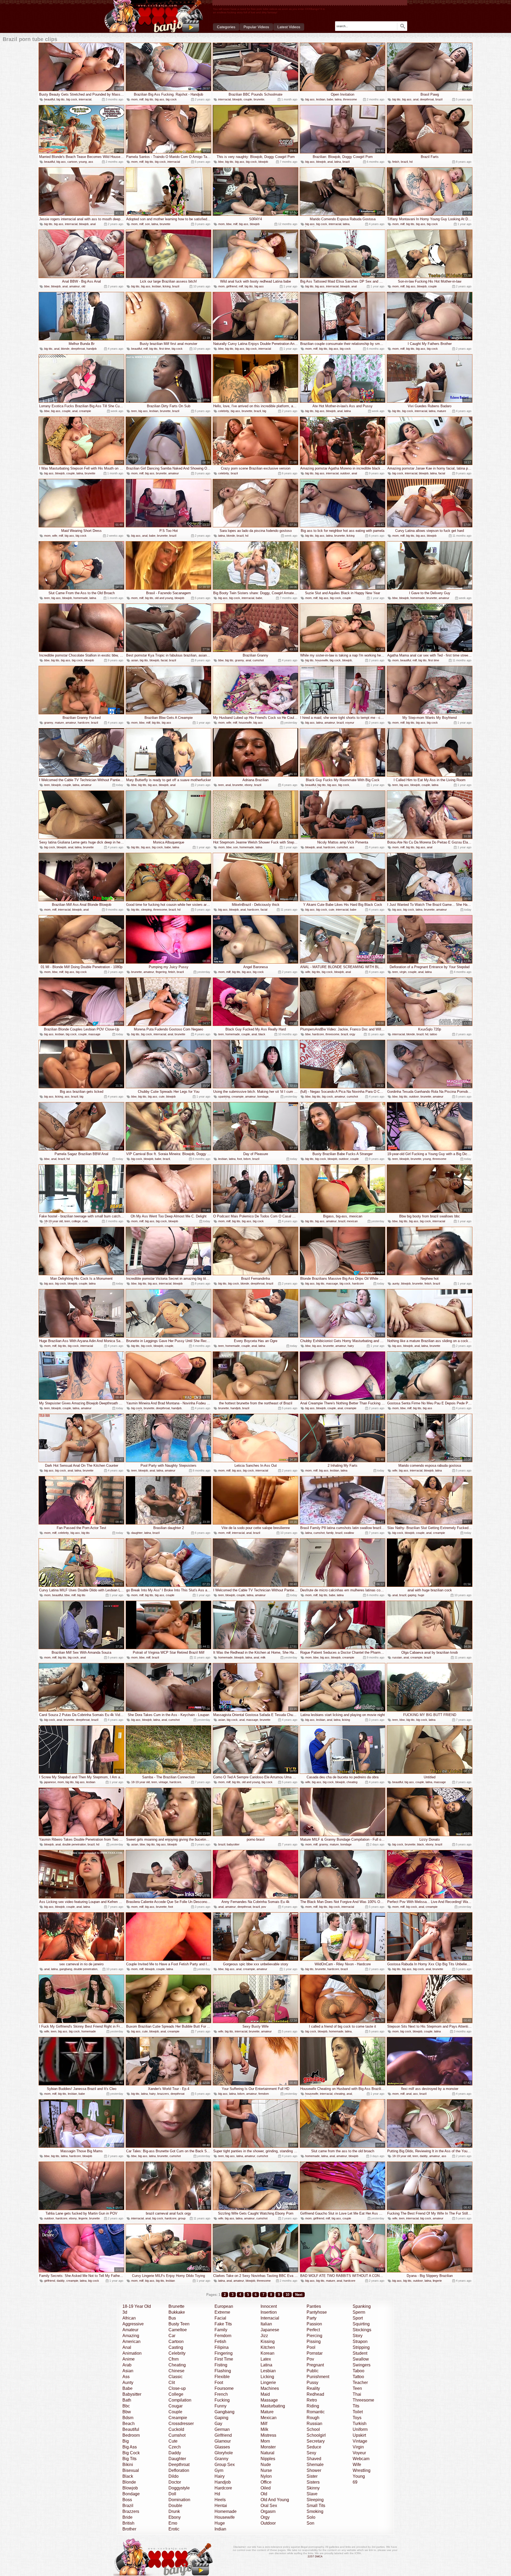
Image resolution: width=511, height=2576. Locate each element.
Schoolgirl (316, 2435)
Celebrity (177, 2353)
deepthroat (427, 99)
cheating (352, 1782)
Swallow (361, 2359)
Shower (314, 2470)
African (129, 2318)
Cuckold (176, 2429)
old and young (164, 598)
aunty (396, 1283)
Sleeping (315, 2500)
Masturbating (273, 2406)
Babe (127, 2388)
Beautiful (131, 2429)
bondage (263, 1097)
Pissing (314, 2341)
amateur (75, 286)
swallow (349, 1533)
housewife (322, 660)
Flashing (223, 2371)
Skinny (313, 2488)
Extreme (222, 2312)
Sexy (311, 2453)
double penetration (74, 1844)
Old (264, 2494)
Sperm (359, 2312)
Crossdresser (181, 2424)
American (131, 2341)
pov (264, 1907)
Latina (266, 2365)
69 (355, 2482)
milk (263, 1657)
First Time (224, 2359)
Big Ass (130, 2447)
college (76, 1221)
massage (94, 1034)
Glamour (223, 2441)
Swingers (362, 2365)
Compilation (180, 2400)
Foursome (224, 2388)
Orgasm (268, 2511)
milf (141, 99)
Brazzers (131, 2511)
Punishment (318, 2377)
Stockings (362, 2330)
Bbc (126, 2406)
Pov (310, 2359)
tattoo (433, 1034)
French (221, 2394)
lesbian (321, 99)
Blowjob (130, 2488)
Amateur (130, 2330)
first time (165, 349)
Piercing (314, 2336)
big (264, 411)
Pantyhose (317, 2312)
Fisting (221, 2365)
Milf (264, 2424)
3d (125, 2312)
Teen (357, 2388)
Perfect (313, 2330)
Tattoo (358, 2377)
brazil (439, 99)
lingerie (83, 2218)
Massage (269, 2400)
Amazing (131, 2336)
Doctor (175, 2482)
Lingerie (268, 2383)
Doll (172, 2494)
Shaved (314, 2459)
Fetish (220, 2341)
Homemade (226, 2511)
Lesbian (268, 2371)
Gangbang (224, 2412)
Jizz (264, 2336)
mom (134, 99)
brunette (259, 99)
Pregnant (315, 2365)
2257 (311, 2556)
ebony (249, 785)
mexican (352, 1221)
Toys (357, 2418)
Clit (172, 2383)
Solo (311, 2517)
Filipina (222, 2347)
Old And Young (275, 2500)
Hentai (221, 2506)
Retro (312, 2400)
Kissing (268, 2341)
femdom (264, 2094)
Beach (129, 2424)
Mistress (268, 2435)
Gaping (221, 2418)
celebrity (224, 411)
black (262, 1034)
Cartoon (176, 2341)
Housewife (225, 2517)
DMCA (319, 2556)
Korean (267, 2353)
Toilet (358, 2412)
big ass (160, 99)
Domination (179, 2500)
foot (240, 1159)
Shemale (315, 2465)
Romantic (316, 2412)
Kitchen (268, 2347)
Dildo (174, 2476)
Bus (172, 2318)
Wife (357, 2465)
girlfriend (232, 286)
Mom (265, 2441)
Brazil (128, 2506)
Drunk (174, 2511)
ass (91, 162)
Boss (127, 2500)
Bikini (128, 2465)
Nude (266, 2465)
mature (442, 411)
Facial (220, 2318)
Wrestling (362, 2470)
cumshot (258, 660)
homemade (81, 598)
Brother (129, 2529)
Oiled (266, 2488)
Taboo (358, 2371)
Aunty (128, 2383)
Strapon (360, 2341)
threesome (350, 99)
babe (330, 99)
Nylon (266, 2476)
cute (331, 910)
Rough (313, 2418)
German (222, 2429)
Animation (132, 2353)
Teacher (360, 2383)
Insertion (269, 2312)
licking (167, 286)
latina (338, 99)
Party (312, 2318)
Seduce (314, 2447)
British (128, 2523)
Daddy (175, 2453)
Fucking (222, 2400)
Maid (265, 2394)
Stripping (361, 2347)
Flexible (222, 2377)
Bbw (127, 2412)
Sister (312, 2476)
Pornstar (315, 2353)
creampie (85, 411)
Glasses (222, 2447)
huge (421, 1595)
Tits (356, 2406)
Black (128, 2476)
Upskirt (359, 2435)
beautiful (50, 99)
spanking (224, 1097)
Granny (221, 2459)
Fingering (224, 2353)
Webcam (361, 2459)
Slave (312, 2494)
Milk (264, 2429)
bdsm (247, 1159)
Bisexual (131, 2470)
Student (360, 2353)
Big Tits (129, 2459)
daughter (137, 1533)
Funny (221, 2406)
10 (287, 2295)
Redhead (315, 2394)
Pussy (312, 2383)
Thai (357, 2394)
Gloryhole (224, 2453)
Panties (314, 2306)
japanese (50, 1782)
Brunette (176, 2306)
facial (442, 473)
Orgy (265, 2517)
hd (411, 162)
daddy (424, 2156)
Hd (217, 2494)
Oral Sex (269, 2506)
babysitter (233, 1844)
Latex (266, 2359)
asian (135, 660)
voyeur (350, 723)
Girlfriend (223, 2435)
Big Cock (131, 2453)
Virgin (358, 2447)
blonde (65, 349)
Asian (128, 2371)
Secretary (316, 2441)
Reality (313, 2388)
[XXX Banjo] (154, 16)
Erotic (174, 2529)
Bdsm (128, 2418)
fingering (161, 972)
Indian (220, 2529)
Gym (219, 2470)
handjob (92, 349)
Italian (266, 2324)
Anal (127, 2347)
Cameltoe (178, 2330)
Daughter (177, 2459)
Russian (314, 2424)
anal (416, 99)
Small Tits (316, 2506)
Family (221, 2330)
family (330, 1533)
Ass (126, 2377)
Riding (313, 2406)
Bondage (131, 2494)
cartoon (72, 162)
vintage (163, 1782)
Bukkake (177, 2312)
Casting (176, 2347)
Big (126, 2441)
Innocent (269, 2306)
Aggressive (133, 2324)
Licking (267, 2377)
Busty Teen (179, 2324)
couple (248, 99)
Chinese (176, 2371)
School (313, 2429)
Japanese (270, 2330)
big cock (72, 99)
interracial (85, 99)
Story (358, 2336)
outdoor (345, 473)
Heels (220, 2500)
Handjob (223, 2482)
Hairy (220, 2476)
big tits (61, 99)
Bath (127, 2400)
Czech (175, 2447)
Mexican (269, 2418)
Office (266, 2482)
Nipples (268, 2459)
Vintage (360, 2441)
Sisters (313, 2482)
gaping (412, 1595)
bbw (221, 162)
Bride (127, 2517)
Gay (218, 2424)
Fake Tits (223, 2324)
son (147, 224)
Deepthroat (179, 2465)
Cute (173, 2441)
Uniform (360, 2429)
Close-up (177, 2388)
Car (172, 2336)
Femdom (223, 2336)
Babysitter (132, 2394)
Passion (314, 2324)
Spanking (362, 2306)
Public (313, 2371)
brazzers (163, 2094)
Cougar (176, 2406)
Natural (267, 2453)
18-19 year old (53, 1221)
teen (134, 411)
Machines (270, 2388)
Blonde (129, 2482)
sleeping (146, 910)
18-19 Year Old (137, 2306)
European (224, 2306)
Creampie (178, 2418)
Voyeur (359, 2453)
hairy (351, 1346)
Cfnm (174, 2359)
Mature (267, 2412)
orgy (352, 1034)
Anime (129, 2359)
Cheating (177, 2365)
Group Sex (225, 2465)
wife (55, 536)
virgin (403, 972)
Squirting (361, 2324)
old (83, 286)
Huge (220, 2523)
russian (397, 1657)
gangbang (66, 1969)
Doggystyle (179, 2488)
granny (240, 660)
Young (359, 2476)
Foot (219, 2383)
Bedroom (131, 2435)
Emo (173, 2523)
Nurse (266, 2470)
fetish (396, 162)
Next (299, 2295)
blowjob (237, 99)
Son (310, 2523)
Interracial (270, 2318)
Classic (176, 2377)
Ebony (175, 2517)
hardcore (84, 723)
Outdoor (268, 2523)
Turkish (360, 2424)
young (83, 162)
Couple (175, 2412)
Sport (358, 2318)
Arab (127, 2365)
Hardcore (223, 2488)
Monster (268, 2447)
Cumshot (177, 2435)
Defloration (179, 2470)
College (176, 2394)
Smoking (315, 2511)
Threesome (363, 2400)
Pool (311, 2347)
